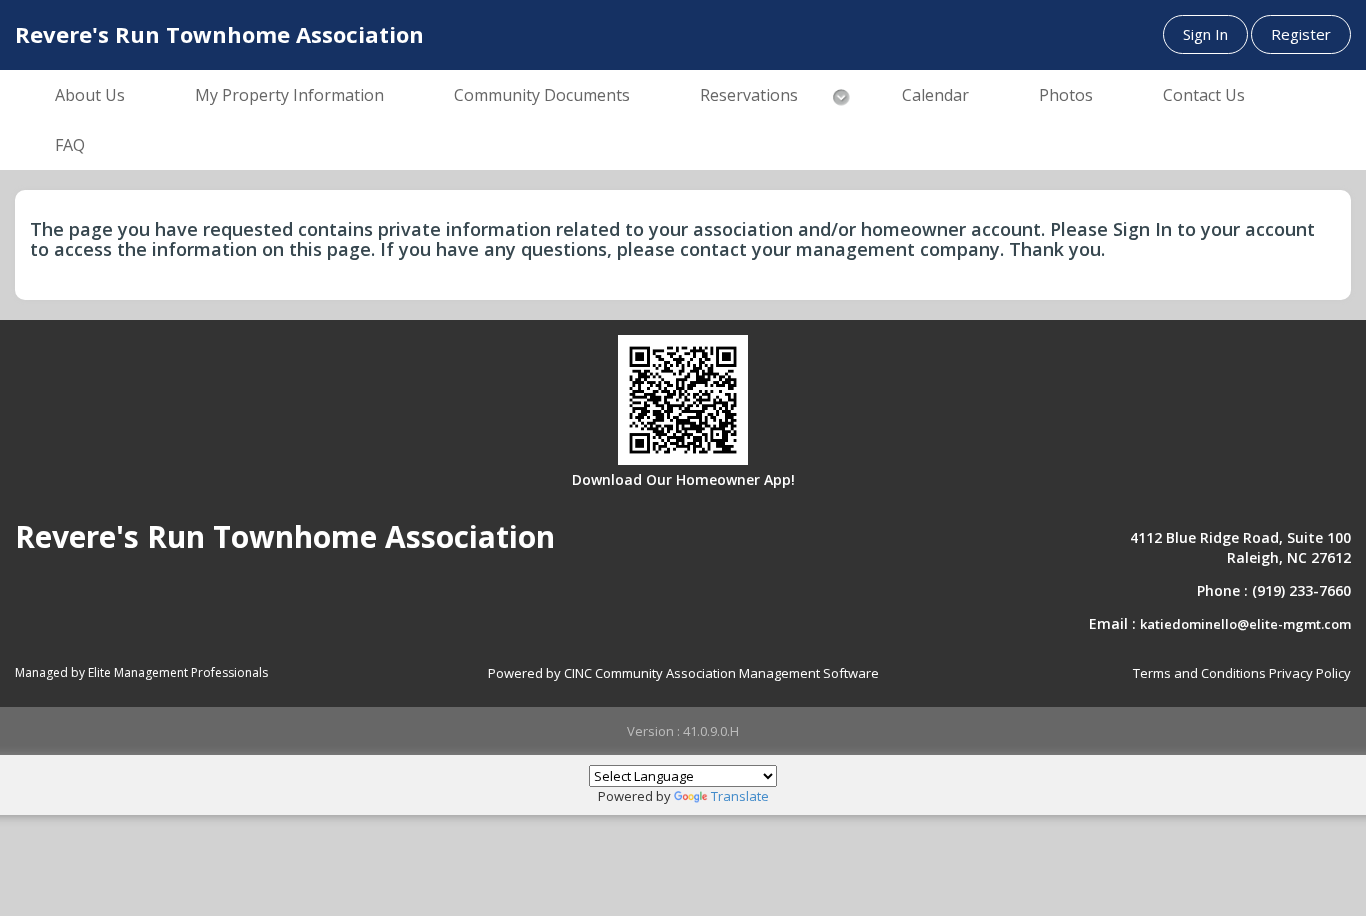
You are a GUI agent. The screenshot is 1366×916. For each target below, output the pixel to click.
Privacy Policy (1310, 673)
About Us (90, 95)
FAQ (70, 145)
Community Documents (542, 95)
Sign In (1205, 34)
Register (1301, 34)
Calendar (935, 95)
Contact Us (1204, 95)
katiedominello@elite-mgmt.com (1245, 624)
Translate (740, 796)
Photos (1066, 95)
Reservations (749, 95)
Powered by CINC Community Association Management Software (683, 673)
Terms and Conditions (1199, 673)
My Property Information (289, 95)
